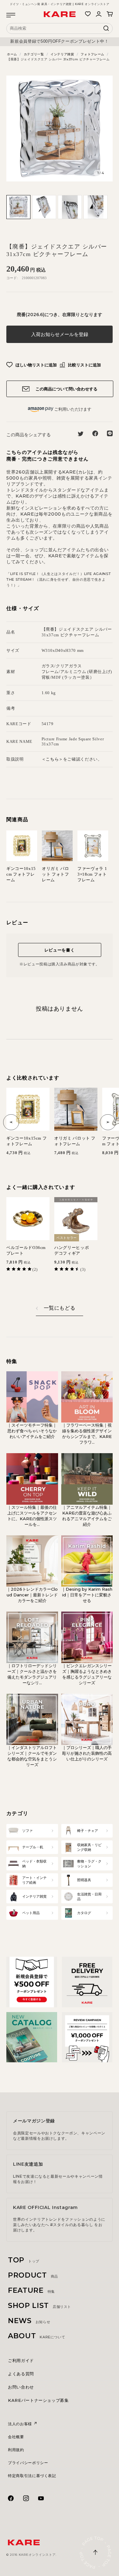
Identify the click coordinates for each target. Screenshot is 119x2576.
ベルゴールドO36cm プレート (26, 1250)
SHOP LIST (40, 2306)
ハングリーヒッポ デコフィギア (74, 1250)
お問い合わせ (21, 2387)
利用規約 (16, 2450)
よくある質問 (21, 2374)
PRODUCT (33, 2275)
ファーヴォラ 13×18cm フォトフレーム (92, 874)
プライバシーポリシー (28, 2463)
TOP (24, 2260)
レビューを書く (60, 950)
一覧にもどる (60, 1308)
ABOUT (36, 2336)
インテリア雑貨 (62, 54)
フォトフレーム (93, 54)
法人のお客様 (21, 2424)
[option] (60, 41)
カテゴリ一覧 (34, 54)
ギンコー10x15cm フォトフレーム (21, 874)
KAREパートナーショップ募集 (38, 2400)
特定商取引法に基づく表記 (32, 2476)
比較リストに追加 (84, 365)
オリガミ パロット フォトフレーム (56, 874)
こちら (52, 759)
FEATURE (31, 2290)
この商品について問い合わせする (66, 389)
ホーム (12, 54)
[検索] (106, 30)
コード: (12, 278)
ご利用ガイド (21, 2360)
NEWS (29, 2321)
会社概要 (16, 2437)
